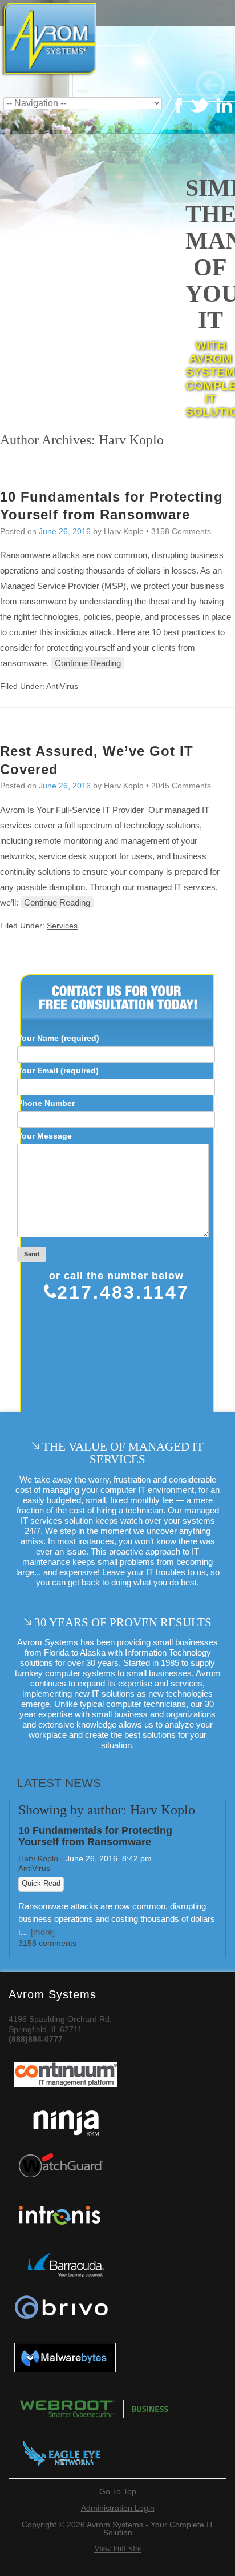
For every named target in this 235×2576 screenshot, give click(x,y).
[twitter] (179, 111)
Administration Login (118, 2508)
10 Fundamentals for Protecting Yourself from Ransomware (95, 1836)
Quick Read (41, 1884)
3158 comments (47, 1943)
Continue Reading (88, 663)
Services (62, 926)
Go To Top (118, 2491)
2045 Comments (181, 786)
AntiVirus (62, 686)
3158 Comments (181, 531)
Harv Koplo (38, 1858)
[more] (43, 1932)
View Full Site (117, 2549)
